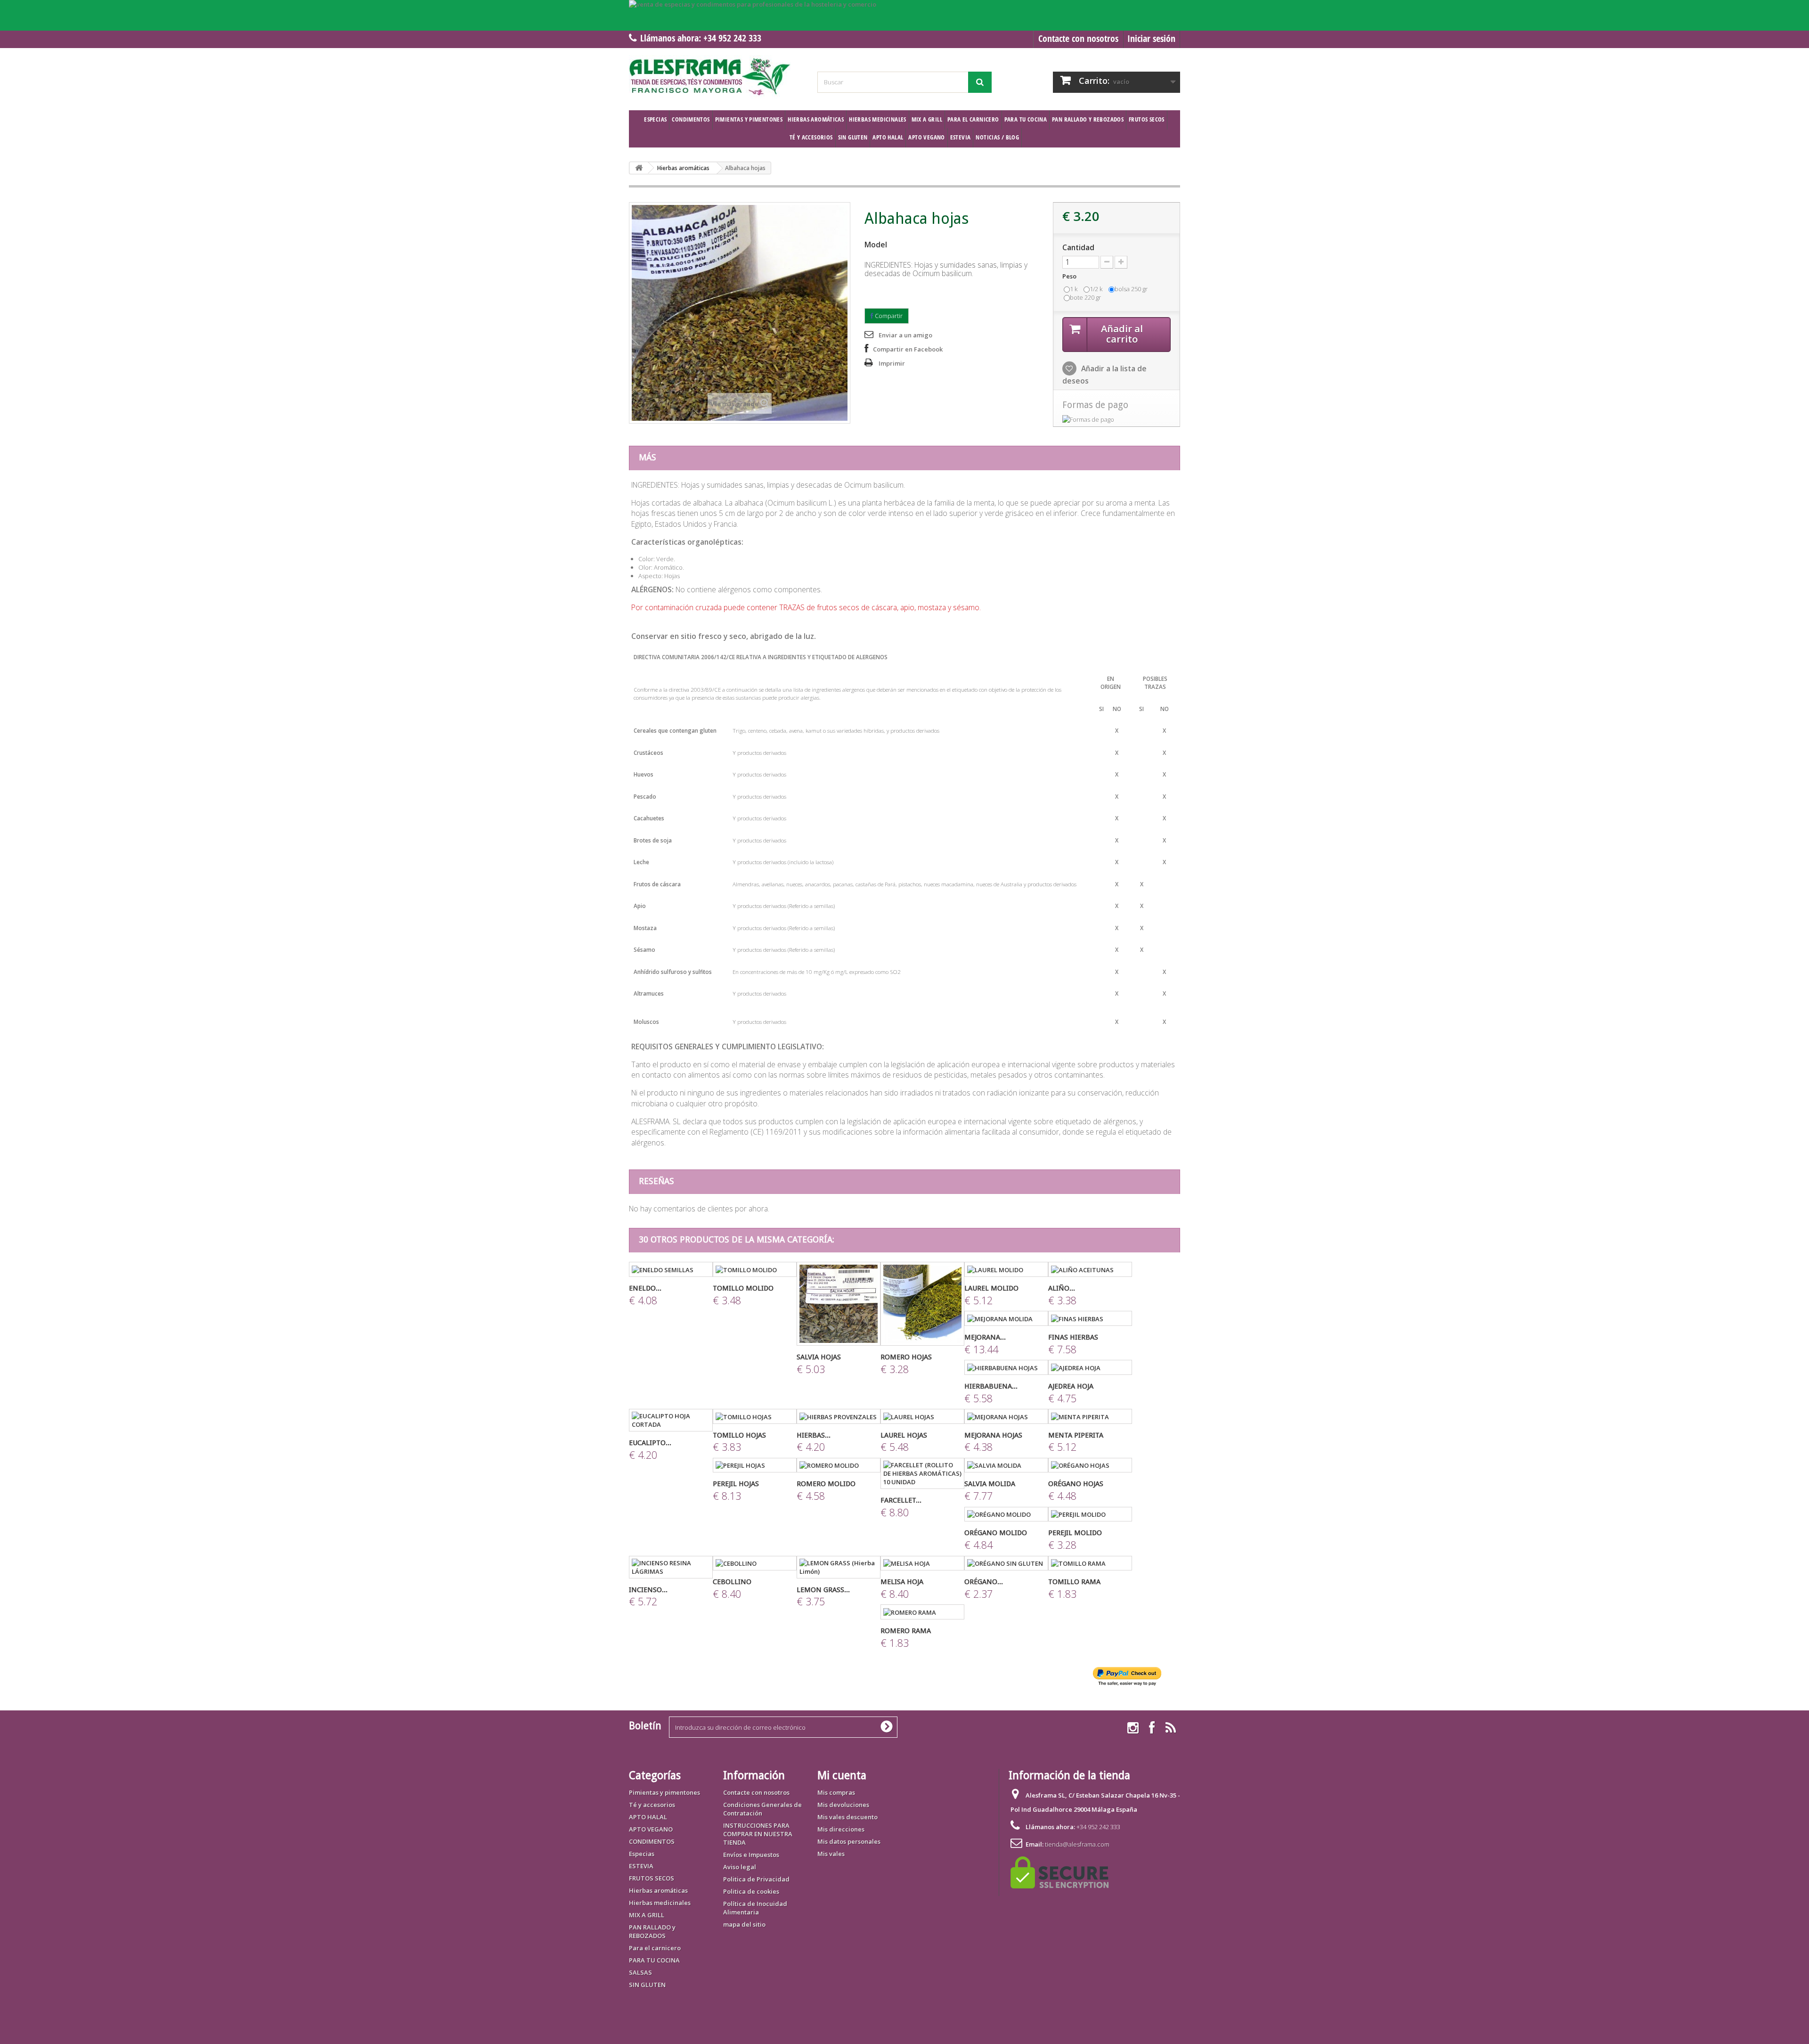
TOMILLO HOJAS (739, 1435)
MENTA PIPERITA (1076, 1435)
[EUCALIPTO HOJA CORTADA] (671, 1420)
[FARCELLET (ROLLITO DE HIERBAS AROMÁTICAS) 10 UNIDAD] (922, 1473)
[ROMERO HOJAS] (922, 1304)
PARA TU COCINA (1026, 119)
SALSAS (640, 1972)
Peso (1070, 276)
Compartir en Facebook (908, 349)
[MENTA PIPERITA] (1090, 1416)
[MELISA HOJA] (922, 1563)
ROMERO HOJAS (906, 1357)
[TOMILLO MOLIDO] (755, 1269)
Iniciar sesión (1151, 38)
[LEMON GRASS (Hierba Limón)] (839, 1567)
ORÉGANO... (984, 1582)
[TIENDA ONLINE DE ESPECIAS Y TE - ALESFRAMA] (716, 77)
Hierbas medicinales (877, 119)
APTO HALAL (888, 137)
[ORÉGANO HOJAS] (1090, 1465)
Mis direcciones (841, 1829)
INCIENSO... (648, 1590)
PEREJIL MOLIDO (1075, 1533)
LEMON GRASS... (823, 1590)
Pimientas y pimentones (749, 119)
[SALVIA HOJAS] (839, 1304)
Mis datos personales (849, 1841)
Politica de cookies (751, 1891)
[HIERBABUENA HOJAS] (1006, 1367)
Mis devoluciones (843, 1805)
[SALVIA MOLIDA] (1006, 1465)
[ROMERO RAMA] (922, 1612)
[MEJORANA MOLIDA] (1006, 1318)
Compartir (888, 316)
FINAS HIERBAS (1073, 1337)
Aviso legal (740, 1867)
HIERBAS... (814, 1435)
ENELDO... (645, 1288)
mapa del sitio (744, 1924)
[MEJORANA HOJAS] (1006, 1416)
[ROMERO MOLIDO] (839, 1465)
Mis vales (831, 1854)
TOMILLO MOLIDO (743, 1288)
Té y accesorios (811, 137)
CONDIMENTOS (691, 119)
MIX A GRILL (927, 119)
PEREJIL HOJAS (736, 1484)
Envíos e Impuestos (751, 1855)
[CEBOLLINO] (755, 1563)
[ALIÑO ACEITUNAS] (1090, 1269)
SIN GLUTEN (853, 137)
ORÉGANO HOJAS (1076, 1484)
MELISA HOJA (902, 1582)
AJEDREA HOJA (1071, 1386)
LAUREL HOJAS (904, 1435)
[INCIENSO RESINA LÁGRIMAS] (671, 1567)
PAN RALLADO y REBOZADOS (1088, 119)
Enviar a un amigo (905, 335)
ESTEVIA (961, 137)
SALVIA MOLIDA (990, 1484)
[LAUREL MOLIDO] (1006, 1269)
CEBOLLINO (732, 1582)
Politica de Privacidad (756, 1879)
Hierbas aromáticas (816, 119)
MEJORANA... (985, 1337)
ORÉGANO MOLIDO (996, 1533)
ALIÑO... (1062, 1288)
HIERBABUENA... (991, 1386)
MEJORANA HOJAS (993, 1435)
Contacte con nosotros (1078, 38)
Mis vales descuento (847, 1817)
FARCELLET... (901, 1500)
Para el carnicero (973, 119)
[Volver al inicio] (639, 168)
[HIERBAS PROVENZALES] (839, 1416)
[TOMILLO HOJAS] (755, 1416)
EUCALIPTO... (650, 1443)
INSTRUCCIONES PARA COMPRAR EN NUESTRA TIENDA (758, 1834)
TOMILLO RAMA (1074, 1582)
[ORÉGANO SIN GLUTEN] (1006, 1563)
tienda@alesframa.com (1077, 1844)
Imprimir (892, 363)
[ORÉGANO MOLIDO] (1006, 1514)
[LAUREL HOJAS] (922, 1416)
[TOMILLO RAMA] (1090, 1563)
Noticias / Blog (997, 137)
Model (876, 245)
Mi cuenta (842, 1775)
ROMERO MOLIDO (826, 1484)
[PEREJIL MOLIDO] (1090, 1514)
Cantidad (1078, 247)
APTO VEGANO (926, 137)
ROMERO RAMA (906, 1631)
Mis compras (836, 1792)
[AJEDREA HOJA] (1090, 1367)
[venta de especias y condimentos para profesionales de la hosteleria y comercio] (904, 15)
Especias (655, 119)
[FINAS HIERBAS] (1090, 1318)
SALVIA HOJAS (819, 1357)
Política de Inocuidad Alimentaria (755, 1908)
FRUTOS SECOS (1147, 119)
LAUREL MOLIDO (991, 1288)
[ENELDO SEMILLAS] (671, 1269)
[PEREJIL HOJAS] (755, 1465)
